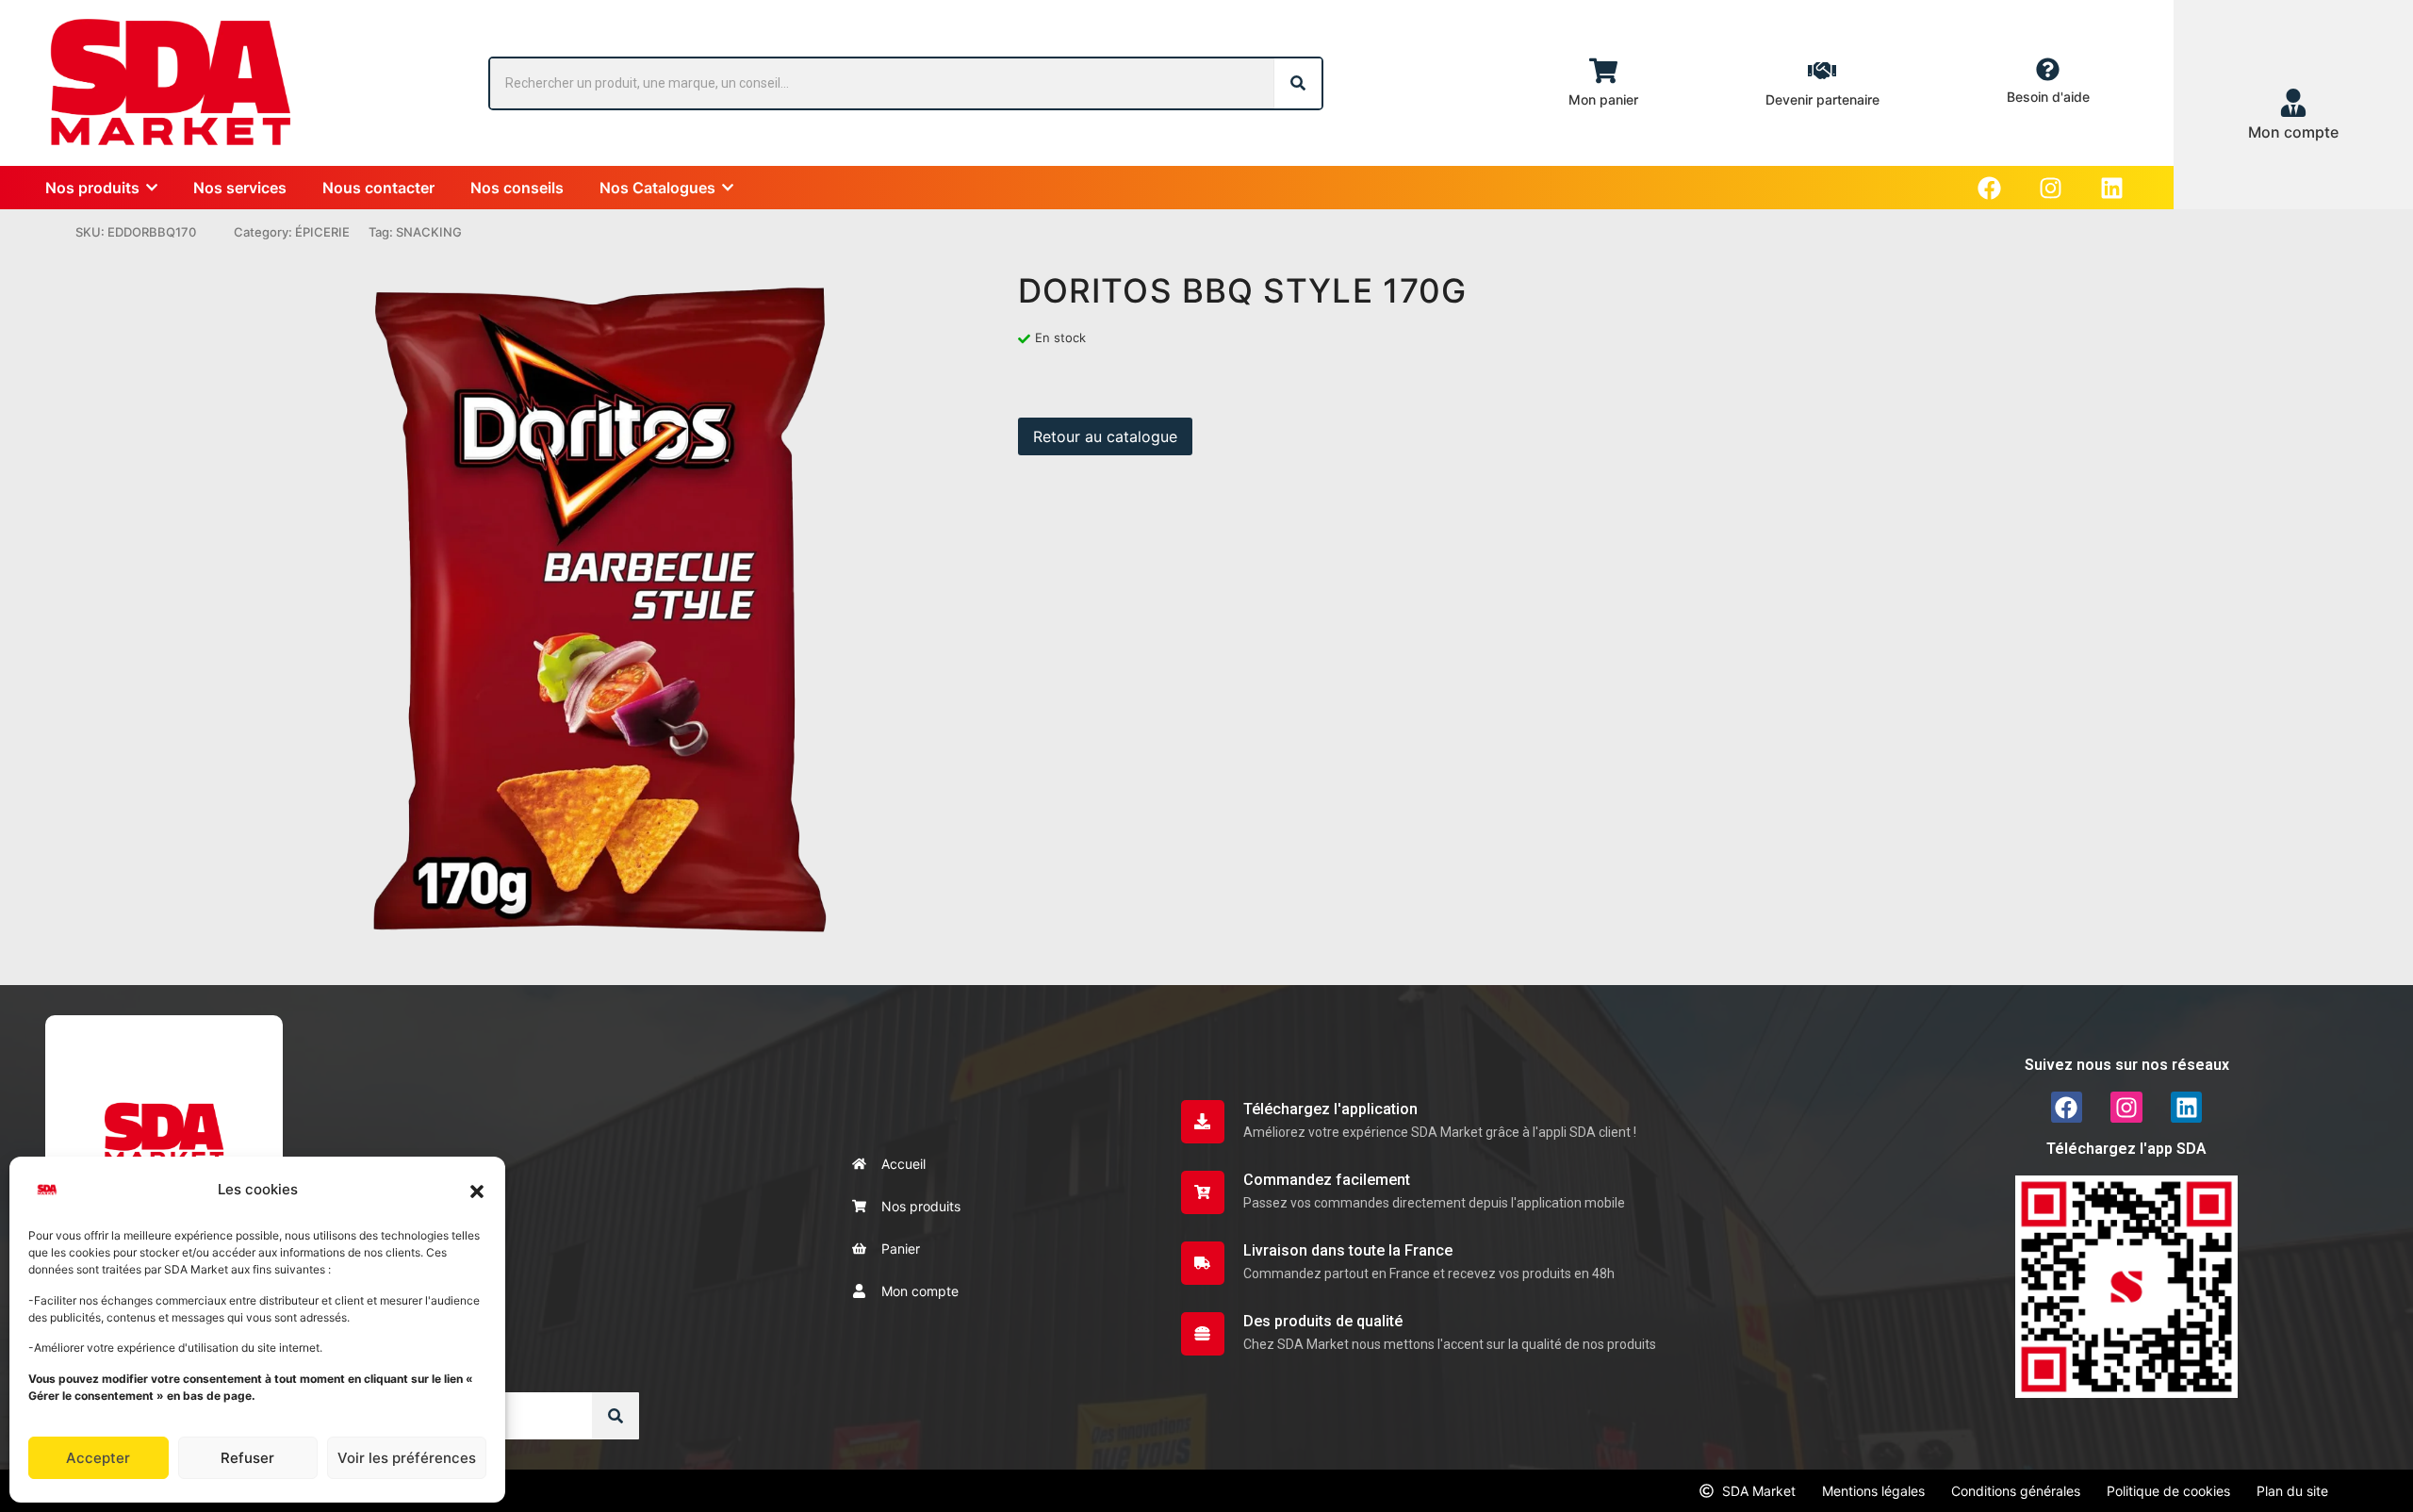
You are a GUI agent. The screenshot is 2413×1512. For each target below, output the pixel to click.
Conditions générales (2016, 1491)
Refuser (247, 1458)
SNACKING (429, 232)
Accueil (903, 1164)
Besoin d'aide (2048, 97)
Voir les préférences (407, 1458)
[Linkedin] (2112, 188)
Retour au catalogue (1105, 436)
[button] (477, 1190)
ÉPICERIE (322, 232)
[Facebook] (1989, 188)
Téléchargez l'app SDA (2126, 1149)
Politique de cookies (2168, 1491)
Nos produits (921, 1206)
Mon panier (1603, 99)
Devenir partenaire (1822, 99)
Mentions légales (1873, 1491)
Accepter (98, 1458)
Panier (901, 1249)
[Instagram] (2051, 188)
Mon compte (920, 1291)
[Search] (1298, 83)
